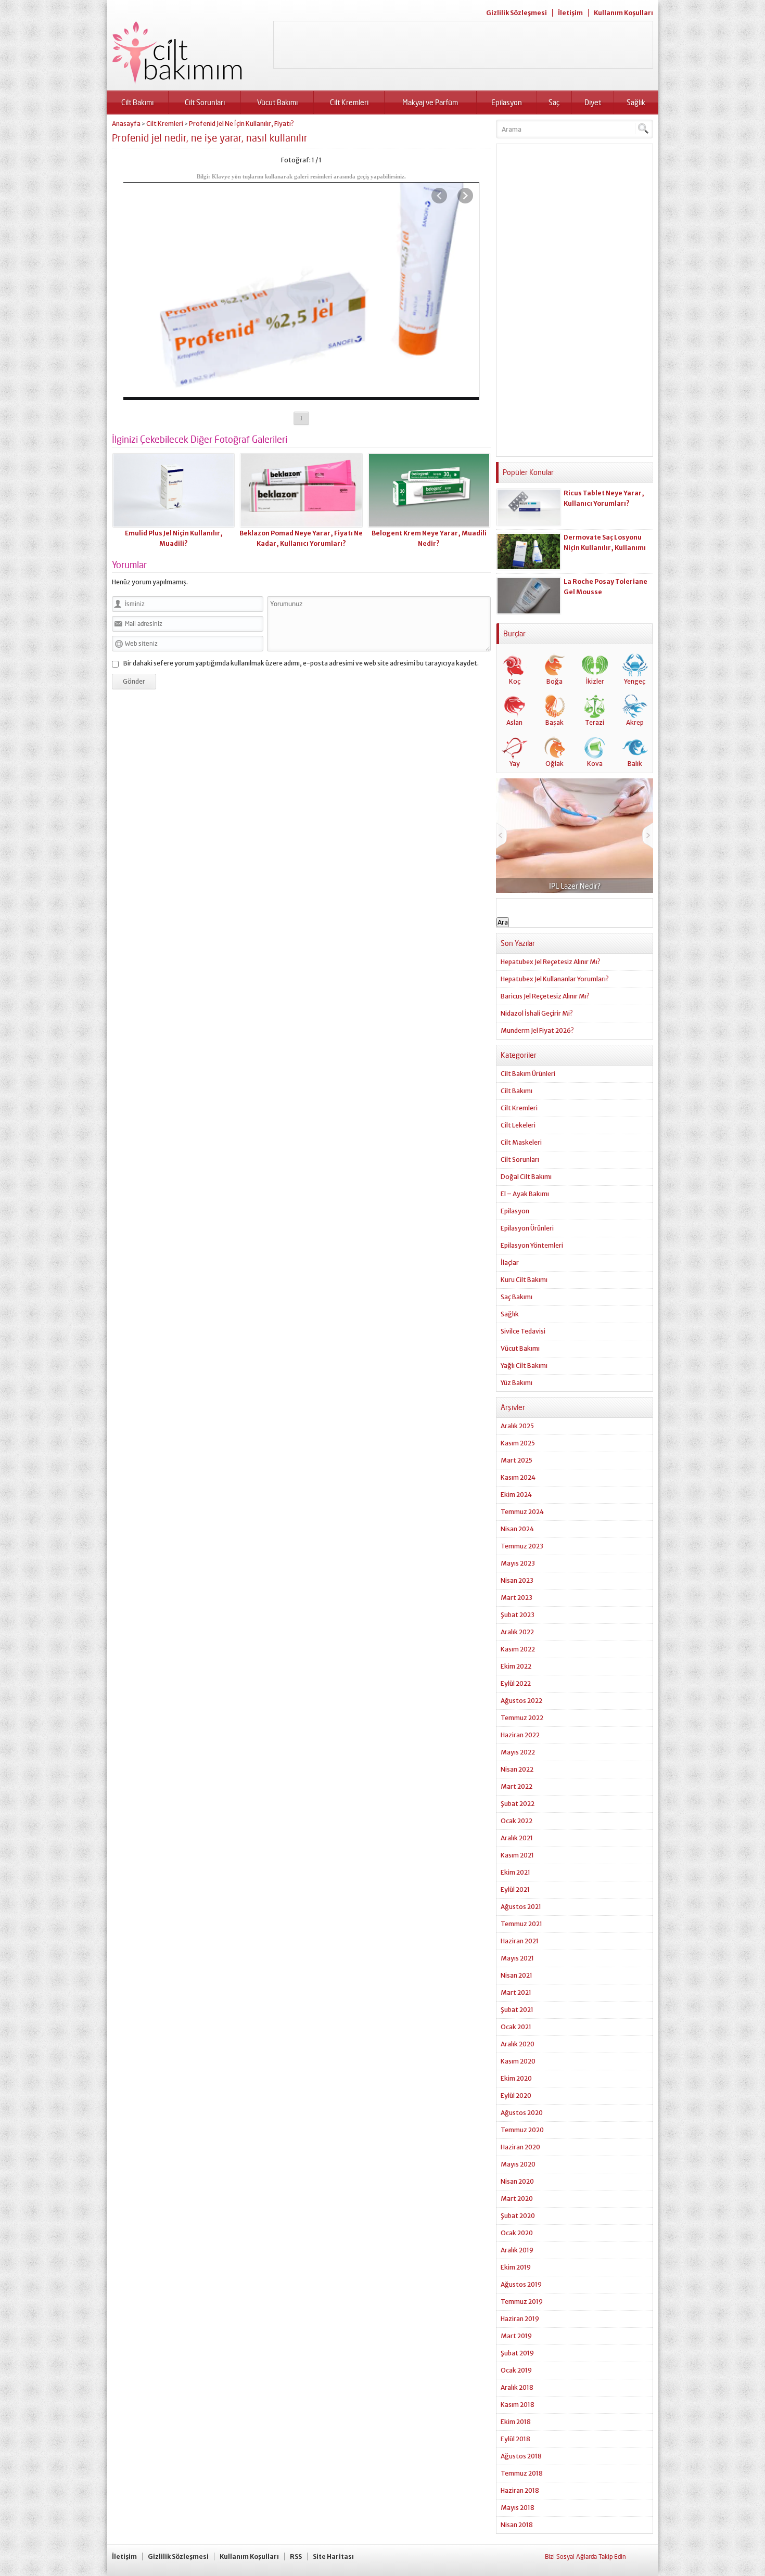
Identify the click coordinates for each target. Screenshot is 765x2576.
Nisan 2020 (517, 2181)
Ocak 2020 (517, 2233)
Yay (515, 764)
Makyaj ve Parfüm (430, 102)
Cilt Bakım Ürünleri (528, 1074)
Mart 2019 (516, 2336)
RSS (296, 2556)
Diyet (593, 102)
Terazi (595, 722)
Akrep (635, 722)
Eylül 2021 (515, 1889)
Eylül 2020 (516, 2096)
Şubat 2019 (517, 2353)
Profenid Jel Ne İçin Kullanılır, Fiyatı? (241, 124)
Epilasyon (507, 102)
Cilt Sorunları (205, 102)
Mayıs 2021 (517, 1958)
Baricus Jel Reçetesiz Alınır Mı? (545, 996)
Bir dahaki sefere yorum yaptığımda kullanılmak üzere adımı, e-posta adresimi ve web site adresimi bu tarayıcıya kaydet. (301, 663)
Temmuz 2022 (522, 1718)
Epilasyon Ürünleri (527, 1228)
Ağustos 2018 (521, 2456)
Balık (635, 764)
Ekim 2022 (516, 1666)
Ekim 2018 (516, 2422)
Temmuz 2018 (522, 2473)
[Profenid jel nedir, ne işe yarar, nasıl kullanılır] (301, 396)
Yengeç (635, 681)
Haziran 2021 (520, 1941)
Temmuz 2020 (522, 2130)
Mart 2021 (516, 1992)
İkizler (595, 681)
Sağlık (636, 102)
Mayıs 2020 (518, 2164)
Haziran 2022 (520, 1735)
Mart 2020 (517, 2199)
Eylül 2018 (515, 2439)
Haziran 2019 (520, 2319)
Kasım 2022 (518, 1649)
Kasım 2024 (518, 1477)
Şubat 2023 (518, 1615)
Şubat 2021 (517, 2010)
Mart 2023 (517, 1598)
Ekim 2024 (516, 1495)
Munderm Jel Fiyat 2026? (537, 1030)
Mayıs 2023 (518, 1563)
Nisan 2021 (517, 1975)
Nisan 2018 (517, 2525)
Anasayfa (126, 124)
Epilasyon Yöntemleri (532, 1245)
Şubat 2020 (518, 2216)
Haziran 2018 (520, 2490)
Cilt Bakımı (137, 102)
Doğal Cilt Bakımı (526, 1177)
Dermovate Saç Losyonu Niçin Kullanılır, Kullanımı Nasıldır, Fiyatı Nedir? (605, 548)
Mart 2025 (517, 1460)
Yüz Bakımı (517, 1383)
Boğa (554, 681)
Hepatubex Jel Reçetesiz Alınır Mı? (551, 962)
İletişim (570, 13)
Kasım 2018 (518, 2405)
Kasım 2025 (518, 1443)
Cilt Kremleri (349, 102)
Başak (554, 722)
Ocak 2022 (517, 1821)
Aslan (514, 722)
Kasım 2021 (517, 1855)
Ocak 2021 (516, 2027)
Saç (554, 102)
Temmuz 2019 (522, 2302)
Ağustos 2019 (521, 2284)
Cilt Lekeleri (518, 1125)
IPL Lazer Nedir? (540, 886)
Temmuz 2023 (522, 1546)
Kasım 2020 (518, 2061)
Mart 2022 (517, 1786)
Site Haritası (333, 2556)
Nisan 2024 (517, 1529)
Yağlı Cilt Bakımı (524, 1366)
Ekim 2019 (516, 2267)
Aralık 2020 (518, 2044)
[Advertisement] (463, 45)
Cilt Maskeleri (521, 1142)
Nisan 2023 (517, 1580)
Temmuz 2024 (522, 1512)
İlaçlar (510, 1263)
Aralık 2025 (517, 1426)
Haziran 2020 (520, 2147)
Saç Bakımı (517, 1297)
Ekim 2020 (516, 2078)
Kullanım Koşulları (623, 13)
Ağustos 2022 (521, 1701)
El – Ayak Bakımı (525, 1194)
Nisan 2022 (517, 1769)
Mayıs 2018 (518, 2508)
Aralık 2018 (517, 2387)
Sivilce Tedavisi (523, 1331)
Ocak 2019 (516, 2370)
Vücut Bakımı (277, 102)
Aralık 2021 (517, 1838)
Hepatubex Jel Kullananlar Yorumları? (555, 979)
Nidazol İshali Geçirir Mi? (537, 1013)
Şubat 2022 (518, 1804)
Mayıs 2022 (518, 1752)
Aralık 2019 (517, 2250)
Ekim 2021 (515, 1872)
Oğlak (554, 764)
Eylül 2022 (516, 1683)
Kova (595, 764)
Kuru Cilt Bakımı (524, 1280)
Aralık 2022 (517, 1632)
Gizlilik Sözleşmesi (517, 13)
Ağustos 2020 (522, 2113)
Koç (515, 681)
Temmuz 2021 (521, 1924)
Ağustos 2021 (521, 1907)
